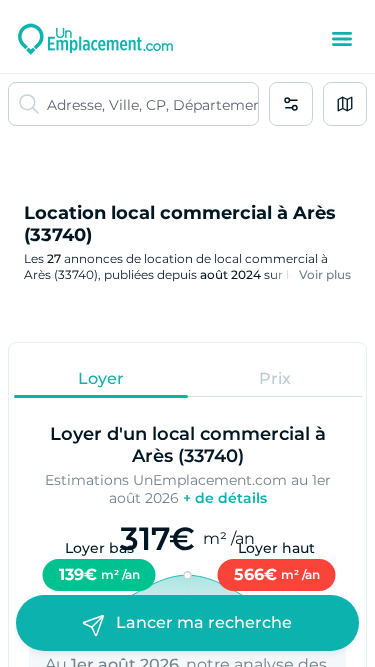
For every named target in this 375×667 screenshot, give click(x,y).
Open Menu (342, 39)
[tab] (101, 378)
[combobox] (152, 104)
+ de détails (225, 498)
